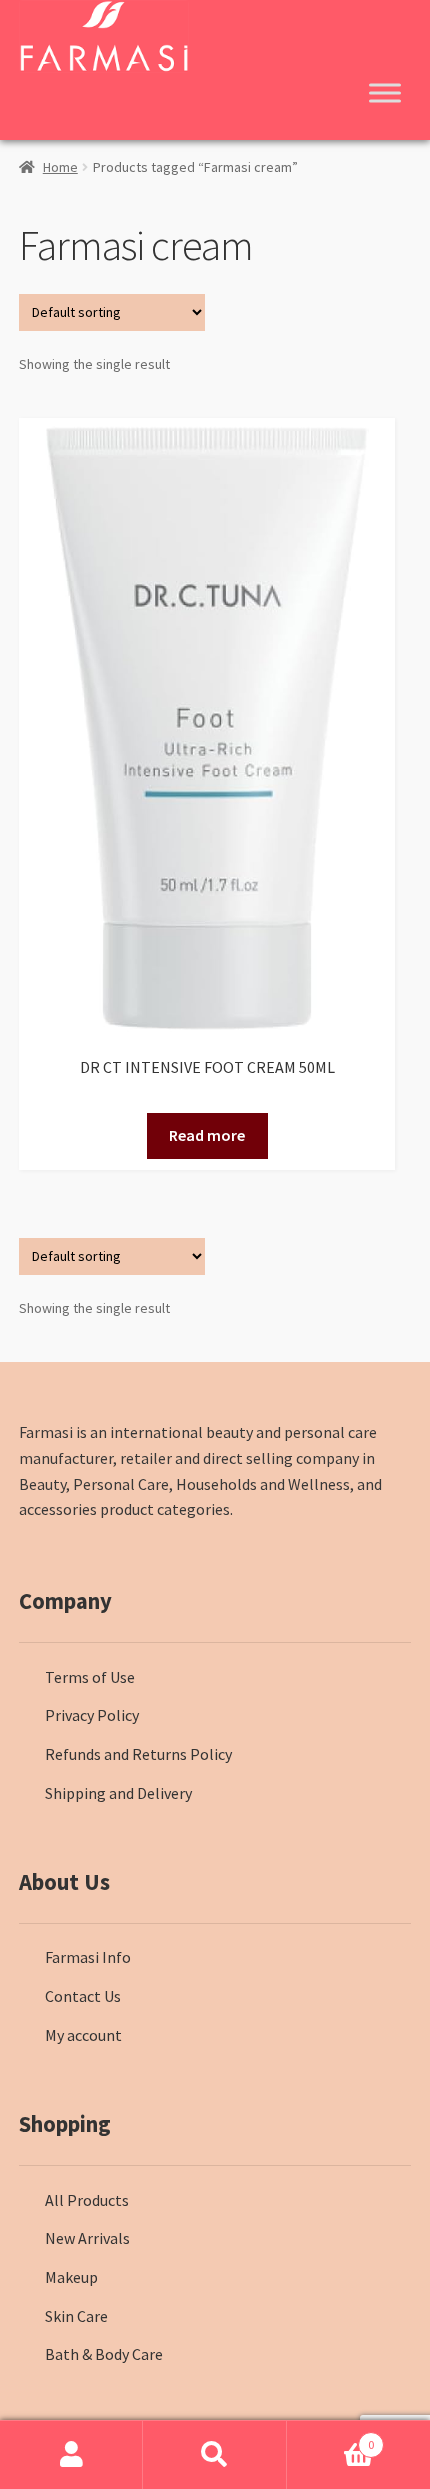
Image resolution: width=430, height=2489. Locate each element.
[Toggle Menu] (385, 92)
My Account (71, 2455)
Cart (331, 2437)
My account (83, 2035)
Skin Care (76, 2316)
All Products (87, 2200)
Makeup (71, 2277)
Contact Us (83, 1996)
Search (214, 2455)
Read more (207, 1135)
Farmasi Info (88, 1957)
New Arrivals (87, 2238)
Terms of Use (90, 1677)
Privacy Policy (92, 1715)
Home (60, 167)
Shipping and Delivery (118, 1793)
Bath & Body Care (104, 2354)
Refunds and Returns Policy (138, 1754)
